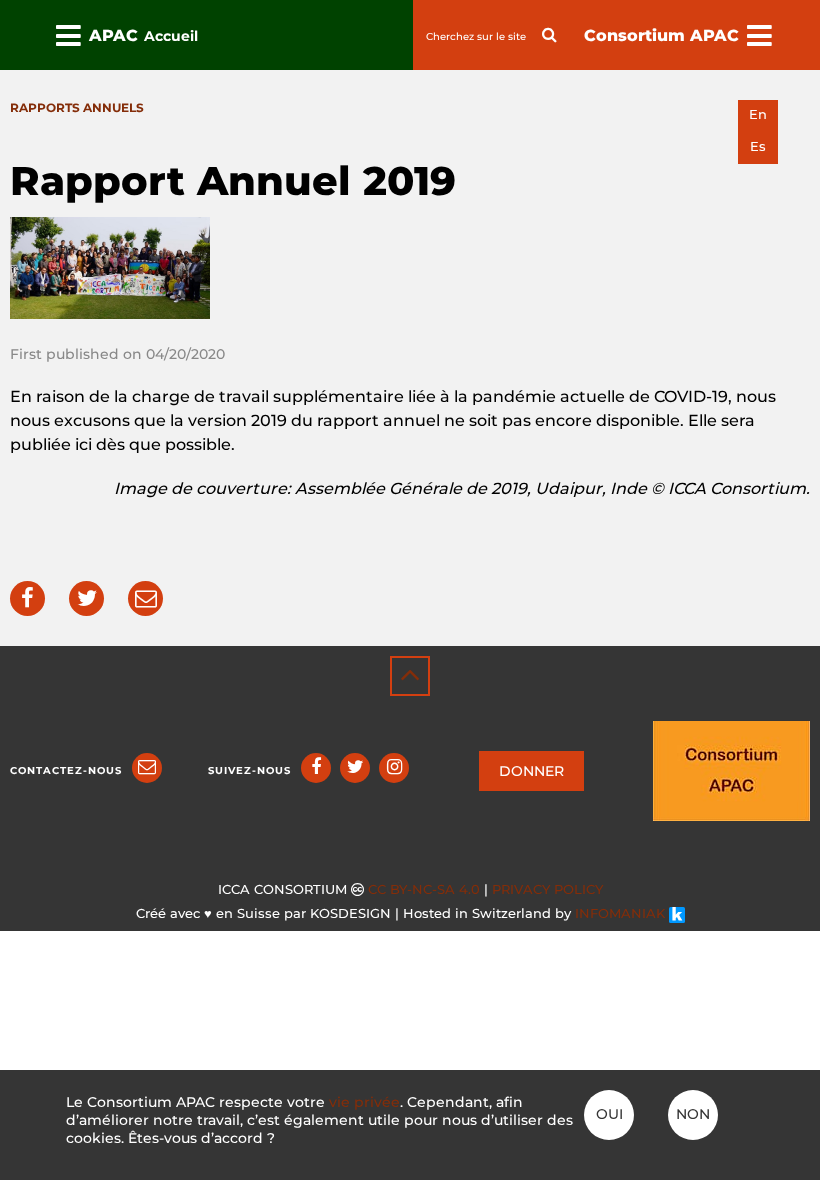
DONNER (531, 771)
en (758, 114)
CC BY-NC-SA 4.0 (424, 889)
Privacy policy (547, 889)
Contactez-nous (66, 770)
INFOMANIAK (622, 913)
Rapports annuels (77, 107)
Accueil (171, 36)
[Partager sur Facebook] (27, 598)
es (758, 146)
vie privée (364, 1102)
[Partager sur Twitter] (86, 598)
